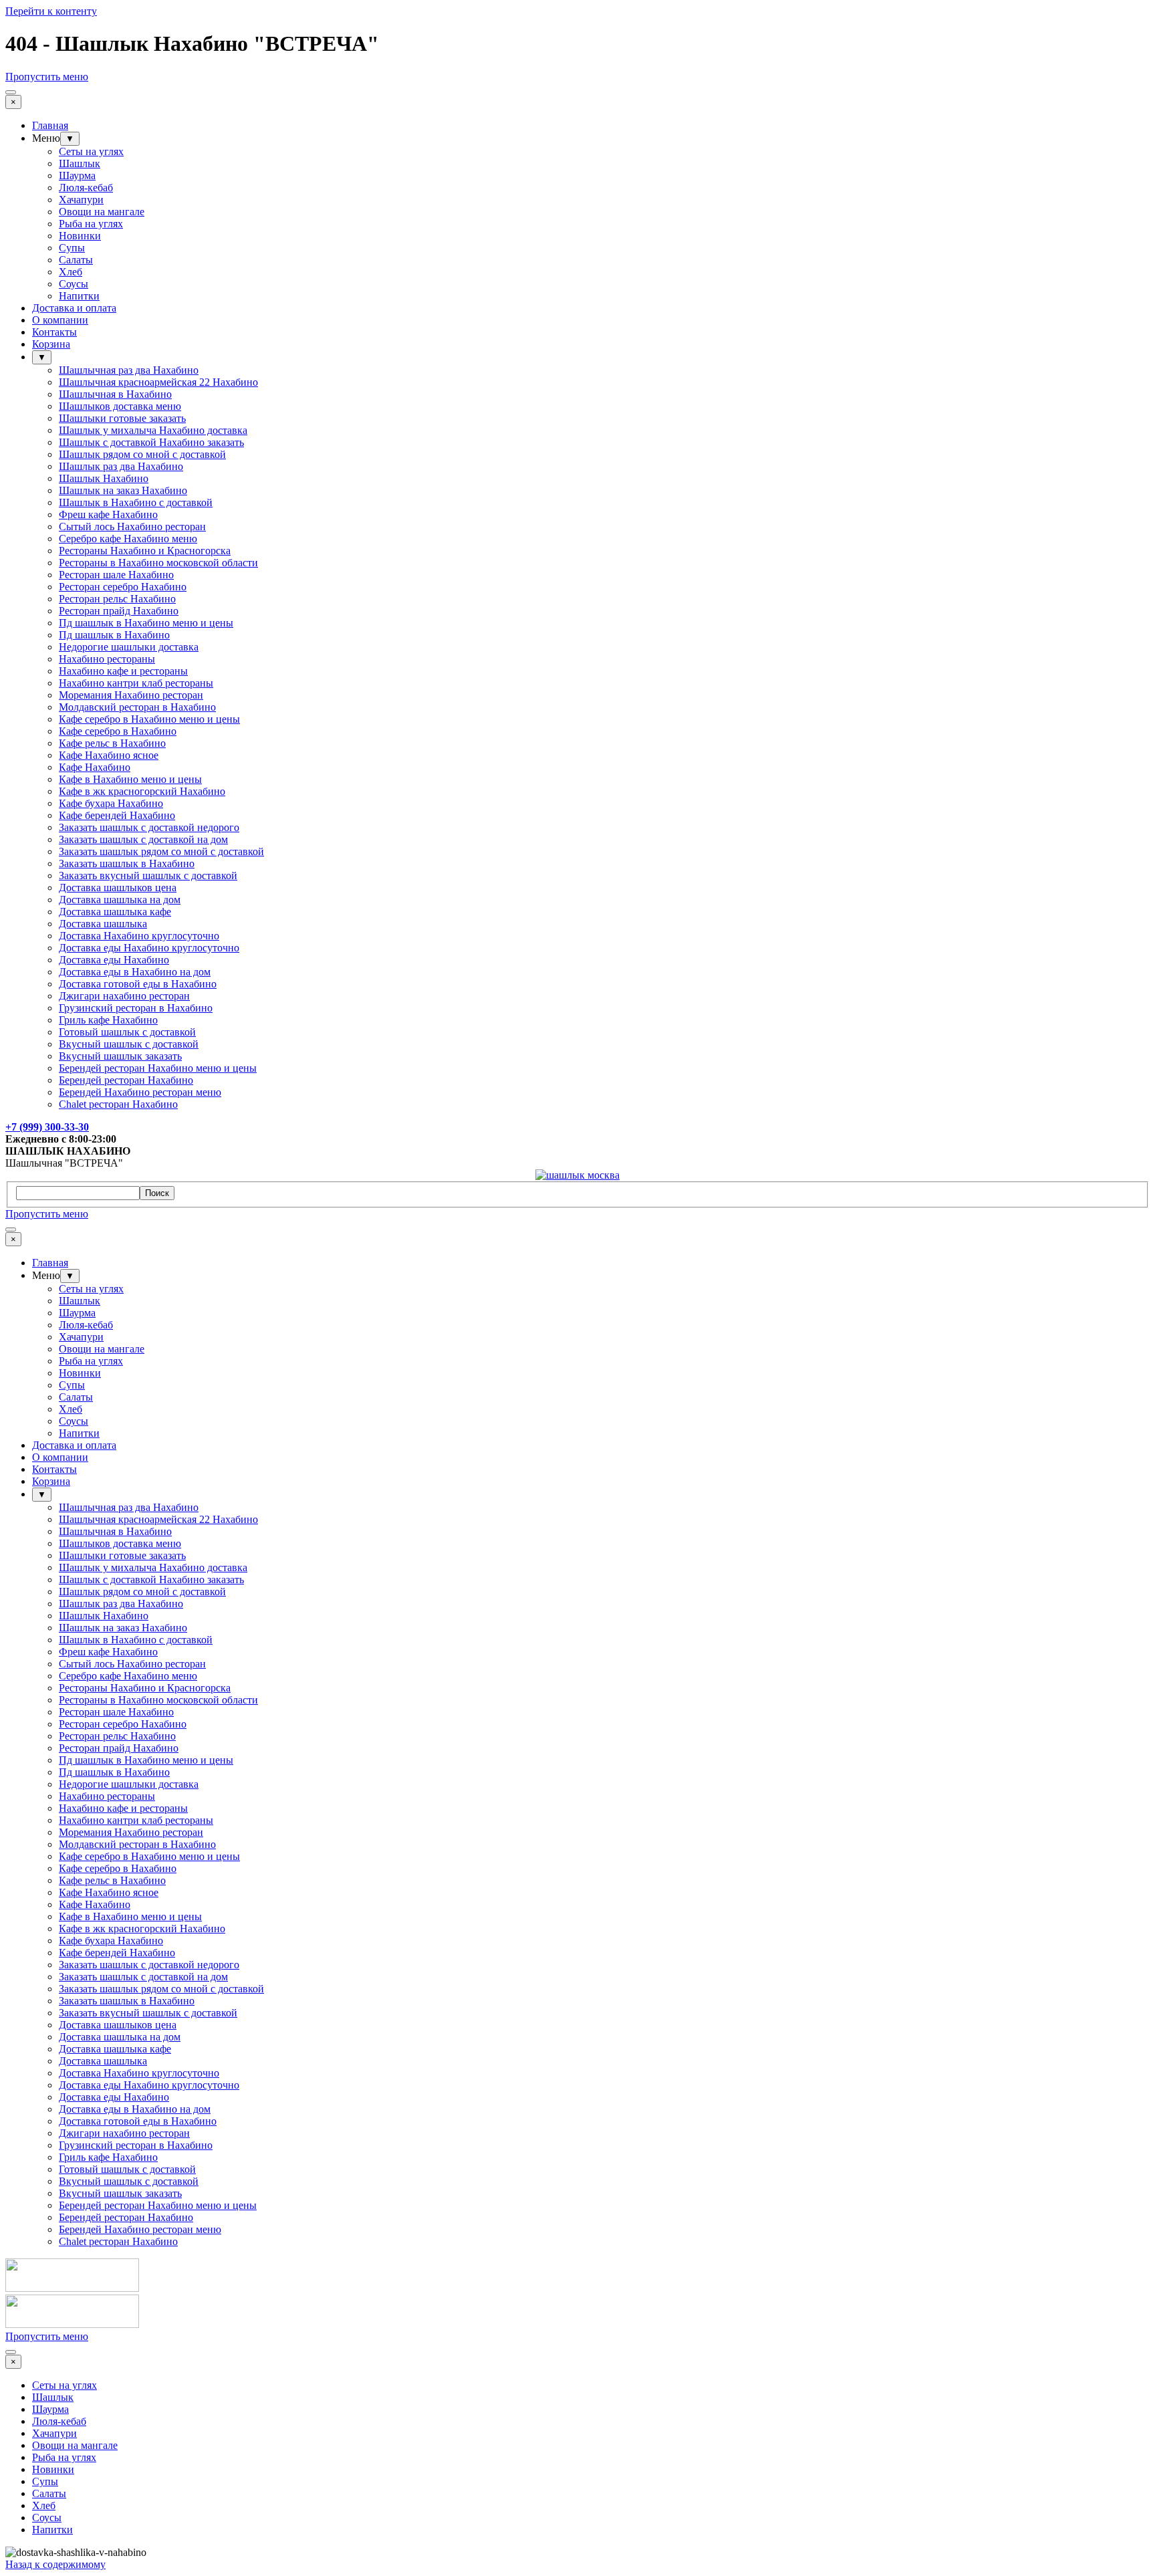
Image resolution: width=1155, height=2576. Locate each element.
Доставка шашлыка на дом (120, 900)
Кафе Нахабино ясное (109, 755)
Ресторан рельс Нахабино (117, 599)
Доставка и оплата (74, 308)
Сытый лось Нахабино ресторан (132, 526)
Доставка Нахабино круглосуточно (139, 936)
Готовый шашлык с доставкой (127, 1032)
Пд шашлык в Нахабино (114, 635)
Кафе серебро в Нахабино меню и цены (149, 719)
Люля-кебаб (86, 188)
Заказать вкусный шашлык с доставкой (148, 875)
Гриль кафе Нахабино (108, 1020)
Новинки (80, 236)
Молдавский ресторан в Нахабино (137, 707)
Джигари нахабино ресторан (124, 996)
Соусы (74, 284)
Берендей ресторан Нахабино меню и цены (158, 1068)
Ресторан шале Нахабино (116, 575)
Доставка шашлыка (103, 924)
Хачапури (81, 200)
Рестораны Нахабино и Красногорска (145, 551)
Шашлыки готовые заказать (122, 418)
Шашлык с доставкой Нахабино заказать (151, 442)
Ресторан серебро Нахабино (123, 587)
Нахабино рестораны (107, 659)
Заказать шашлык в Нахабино (127, 863)
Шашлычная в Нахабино (115, 394)
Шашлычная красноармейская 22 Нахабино (158, 382)
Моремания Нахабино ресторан (131, 695)
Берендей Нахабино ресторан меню (140, 1092)
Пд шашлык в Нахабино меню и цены (146, 623)
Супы (72, 248)
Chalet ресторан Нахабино (118, 1104)
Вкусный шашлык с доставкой (129, 1044)
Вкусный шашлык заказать (120, 1056)
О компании (60, 320)
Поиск (157, 1193)
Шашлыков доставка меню (120, 406)
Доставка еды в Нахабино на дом (135, 972)
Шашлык (80, 163)
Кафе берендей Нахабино (117, 815)
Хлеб (71, 272)
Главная (50, 125)
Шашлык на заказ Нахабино (123, 490)
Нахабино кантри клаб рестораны (136, 683)
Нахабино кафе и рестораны (123, 671)
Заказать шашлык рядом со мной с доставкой (161, 851)
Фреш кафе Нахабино (108, 514)
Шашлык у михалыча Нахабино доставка (153, 430)
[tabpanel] (577, 1133)
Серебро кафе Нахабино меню (128, 539)
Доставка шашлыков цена (118, 888)
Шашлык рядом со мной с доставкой (142, 454)
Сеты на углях (91, 151)
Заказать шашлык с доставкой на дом (143, 839)
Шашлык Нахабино (104, 478)
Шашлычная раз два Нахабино (129, 370)
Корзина (51, 344)
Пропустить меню (47, 77)
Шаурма (77, 175)
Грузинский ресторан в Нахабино (136, 1008)
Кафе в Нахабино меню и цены (130, 779)
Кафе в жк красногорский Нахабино (142, 791)
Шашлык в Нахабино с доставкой (136, 502)
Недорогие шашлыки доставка (129, 647)
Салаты (76, 260)
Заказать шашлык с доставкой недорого (149, 827)
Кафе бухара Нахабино (111, 803)
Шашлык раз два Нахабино (121, 466)
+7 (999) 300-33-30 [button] (47, 1127)
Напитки (79, 296)
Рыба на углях (91, 224)
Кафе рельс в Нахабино (112, 743)
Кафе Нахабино (95, 767)
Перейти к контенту (51, 11)
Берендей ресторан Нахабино (126, 1080)
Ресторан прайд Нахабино (119, 611)
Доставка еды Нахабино (114, 960)
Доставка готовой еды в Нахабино (138, 984)
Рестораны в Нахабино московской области (158, 563)
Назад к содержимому (55, 2564)
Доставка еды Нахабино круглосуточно (149, 948)
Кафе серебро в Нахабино (118, 731)
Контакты (54, 332)
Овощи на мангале (102, 212)
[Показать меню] (11, 92)
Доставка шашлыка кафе (115, 912)
